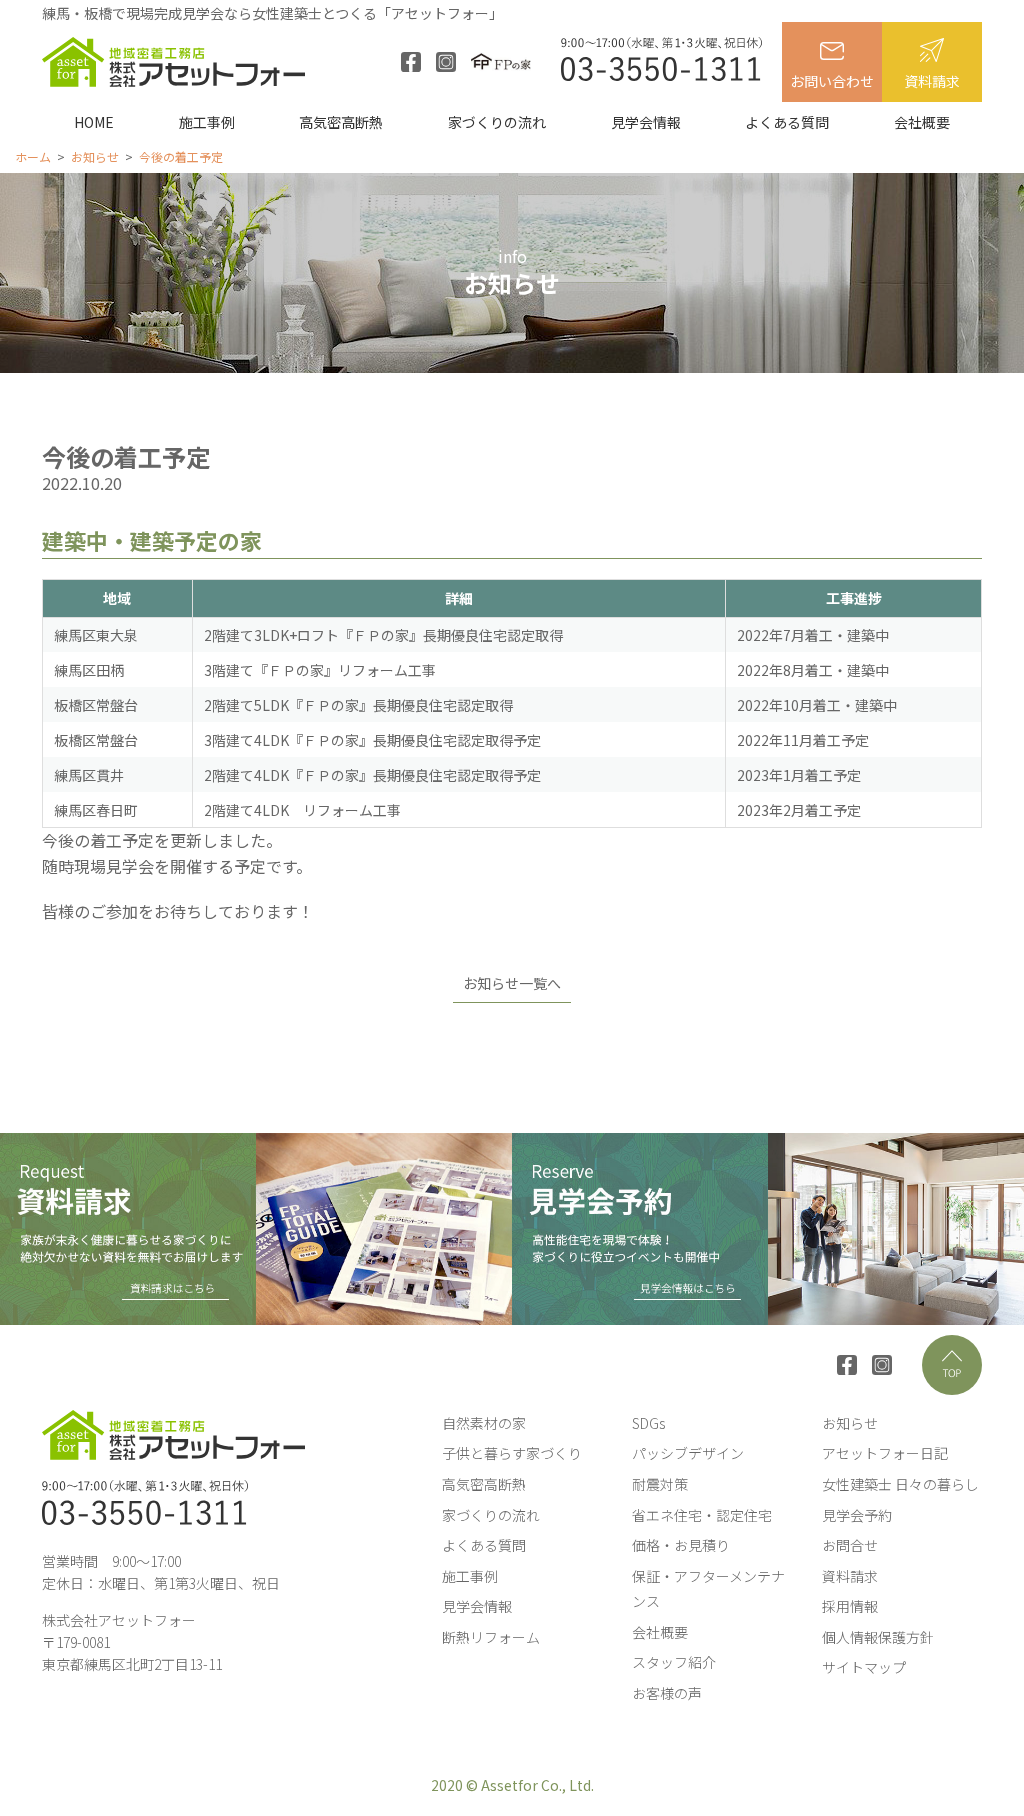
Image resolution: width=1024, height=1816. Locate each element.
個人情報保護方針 (878, 1637)
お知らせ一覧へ (512, 983)
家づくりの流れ (497, 122)
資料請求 (932, 81)
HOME (94, 122)
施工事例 (207, 122)
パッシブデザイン (688, 1453)
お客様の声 (667, 1693)
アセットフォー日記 (885, 1453)
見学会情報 (646, 122)
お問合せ (850, 1545)
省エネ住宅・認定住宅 (702, 1515)
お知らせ (850, 1423)
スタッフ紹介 (674, 1662)
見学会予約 (857, 1515)
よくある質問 (787, 122)
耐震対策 (660, 1484)
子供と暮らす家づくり (512, 1453)
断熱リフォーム (491, 1637)
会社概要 (922, 122)
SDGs (648, 1423)
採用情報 (850, 1606)
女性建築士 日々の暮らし (900, 1484)
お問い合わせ (832, 81)
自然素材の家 (484, 1423)
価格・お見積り (681, 1545)
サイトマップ (864, 1667)
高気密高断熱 (341, 122)
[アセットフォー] (173, 62)
